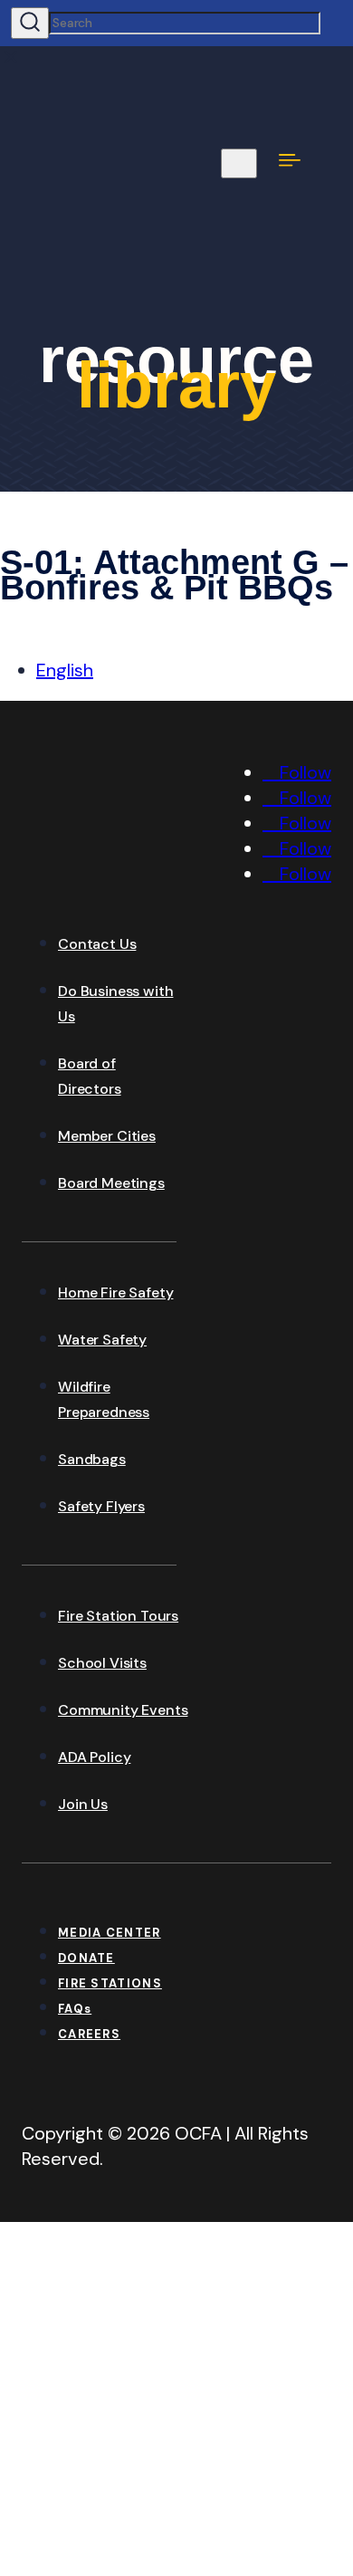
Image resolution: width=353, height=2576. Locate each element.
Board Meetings (111, 1183)
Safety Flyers (101, 1506)
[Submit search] (30, 23)
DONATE (86, 1958)
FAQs (75, 2009)
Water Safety (102, 1340)
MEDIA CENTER (110, 1933)
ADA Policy (94, 1757)
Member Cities (107, 1136)
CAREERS (89, 2034)
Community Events (123, 1710)
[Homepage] (157, 881)
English (65, 670)
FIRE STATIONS (110, 1983)
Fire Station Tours (118, 1616)
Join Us (83, 1804)
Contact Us (97, 944)
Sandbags (92, 1459)
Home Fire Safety (115, 1293)
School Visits (102, 1663)
